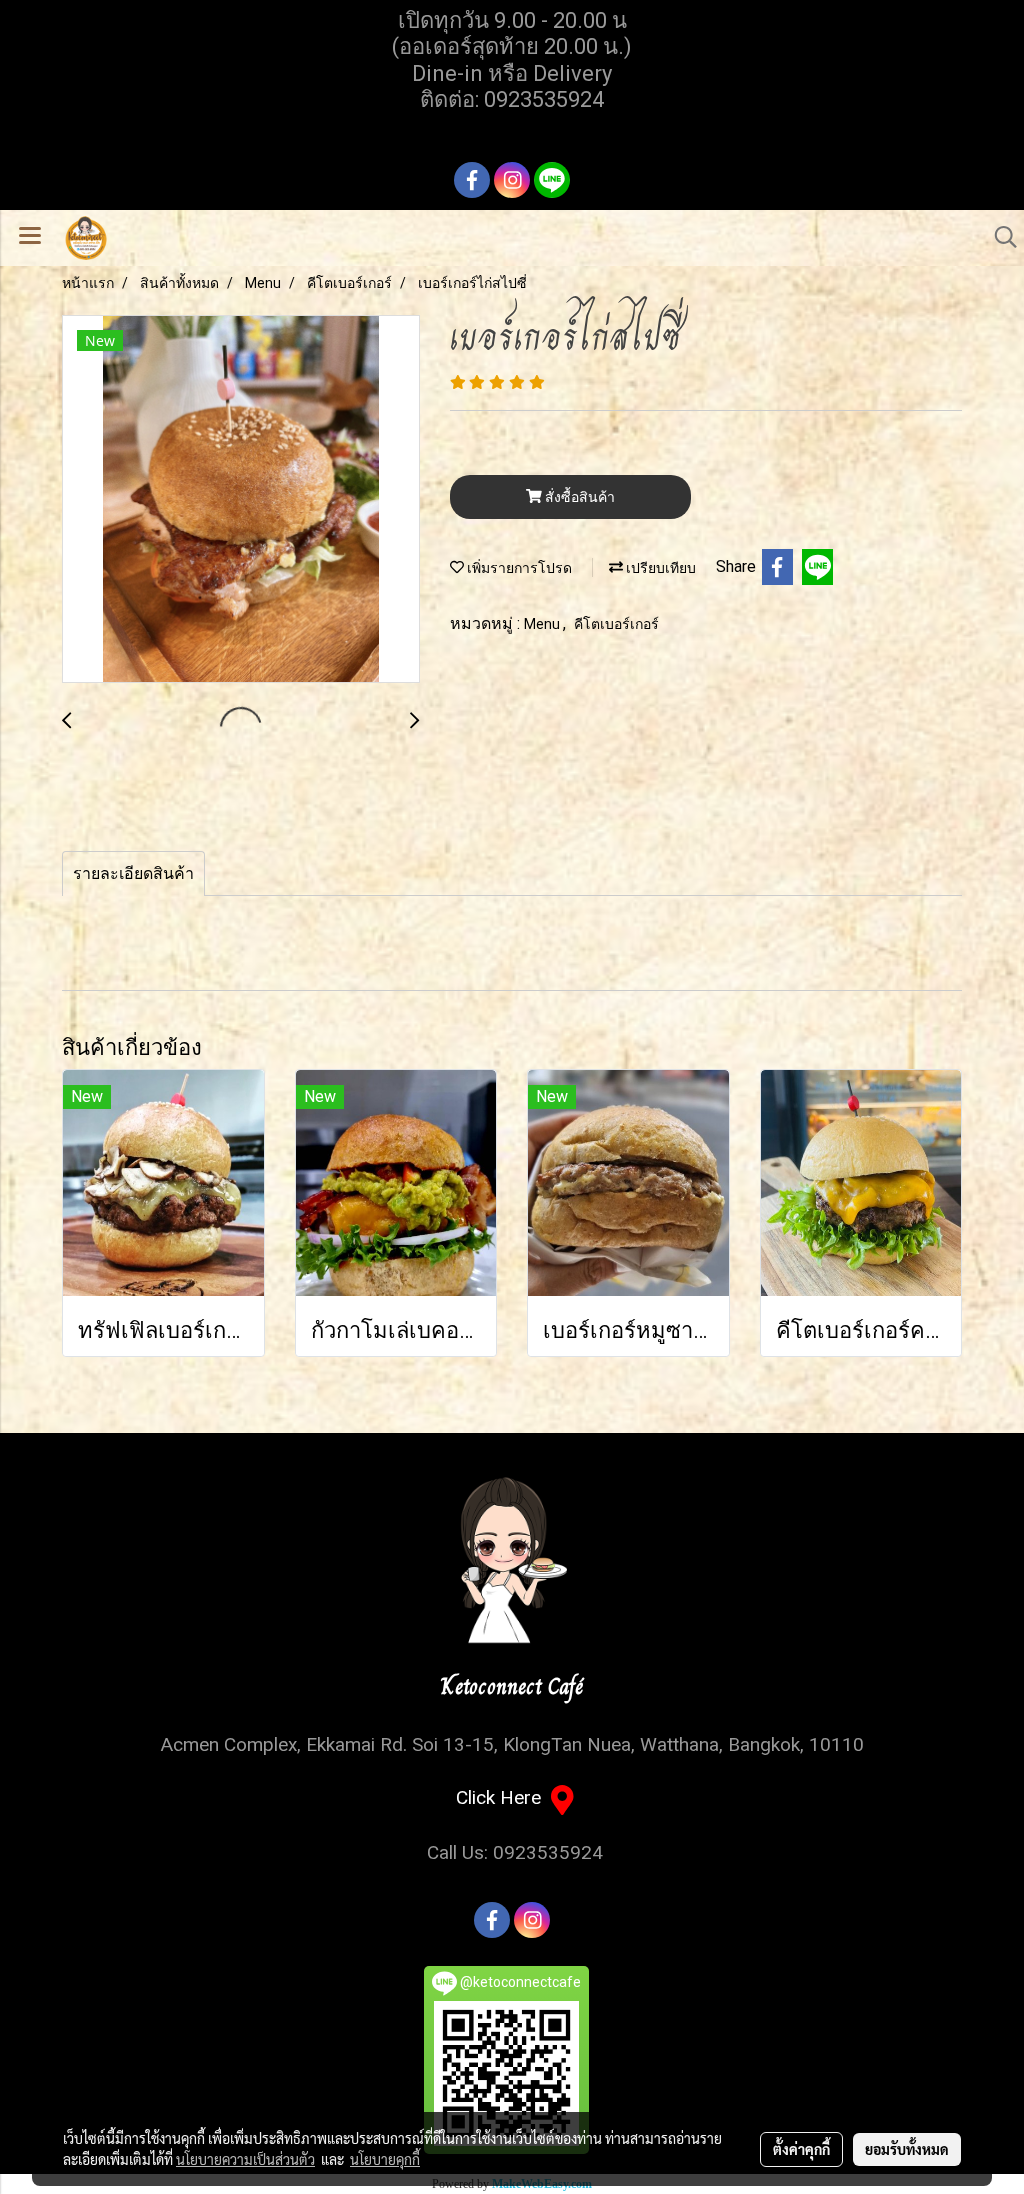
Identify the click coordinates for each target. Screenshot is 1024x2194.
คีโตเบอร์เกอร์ (616, 624)
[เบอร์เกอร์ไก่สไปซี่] (241, 500)
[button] (999, 237)
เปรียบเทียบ (659, 568)
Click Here (503, 1797)
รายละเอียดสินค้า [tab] (133, 873)
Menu (543, 624)
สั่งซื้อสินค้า (578, 497)
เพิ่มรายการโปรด (518, 568)
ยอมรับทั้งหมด (907, 2149)
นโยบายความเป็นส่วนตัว (245, 2159)
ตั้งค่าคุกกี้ (801, 2149)
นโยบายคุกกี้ (385, 2159)
